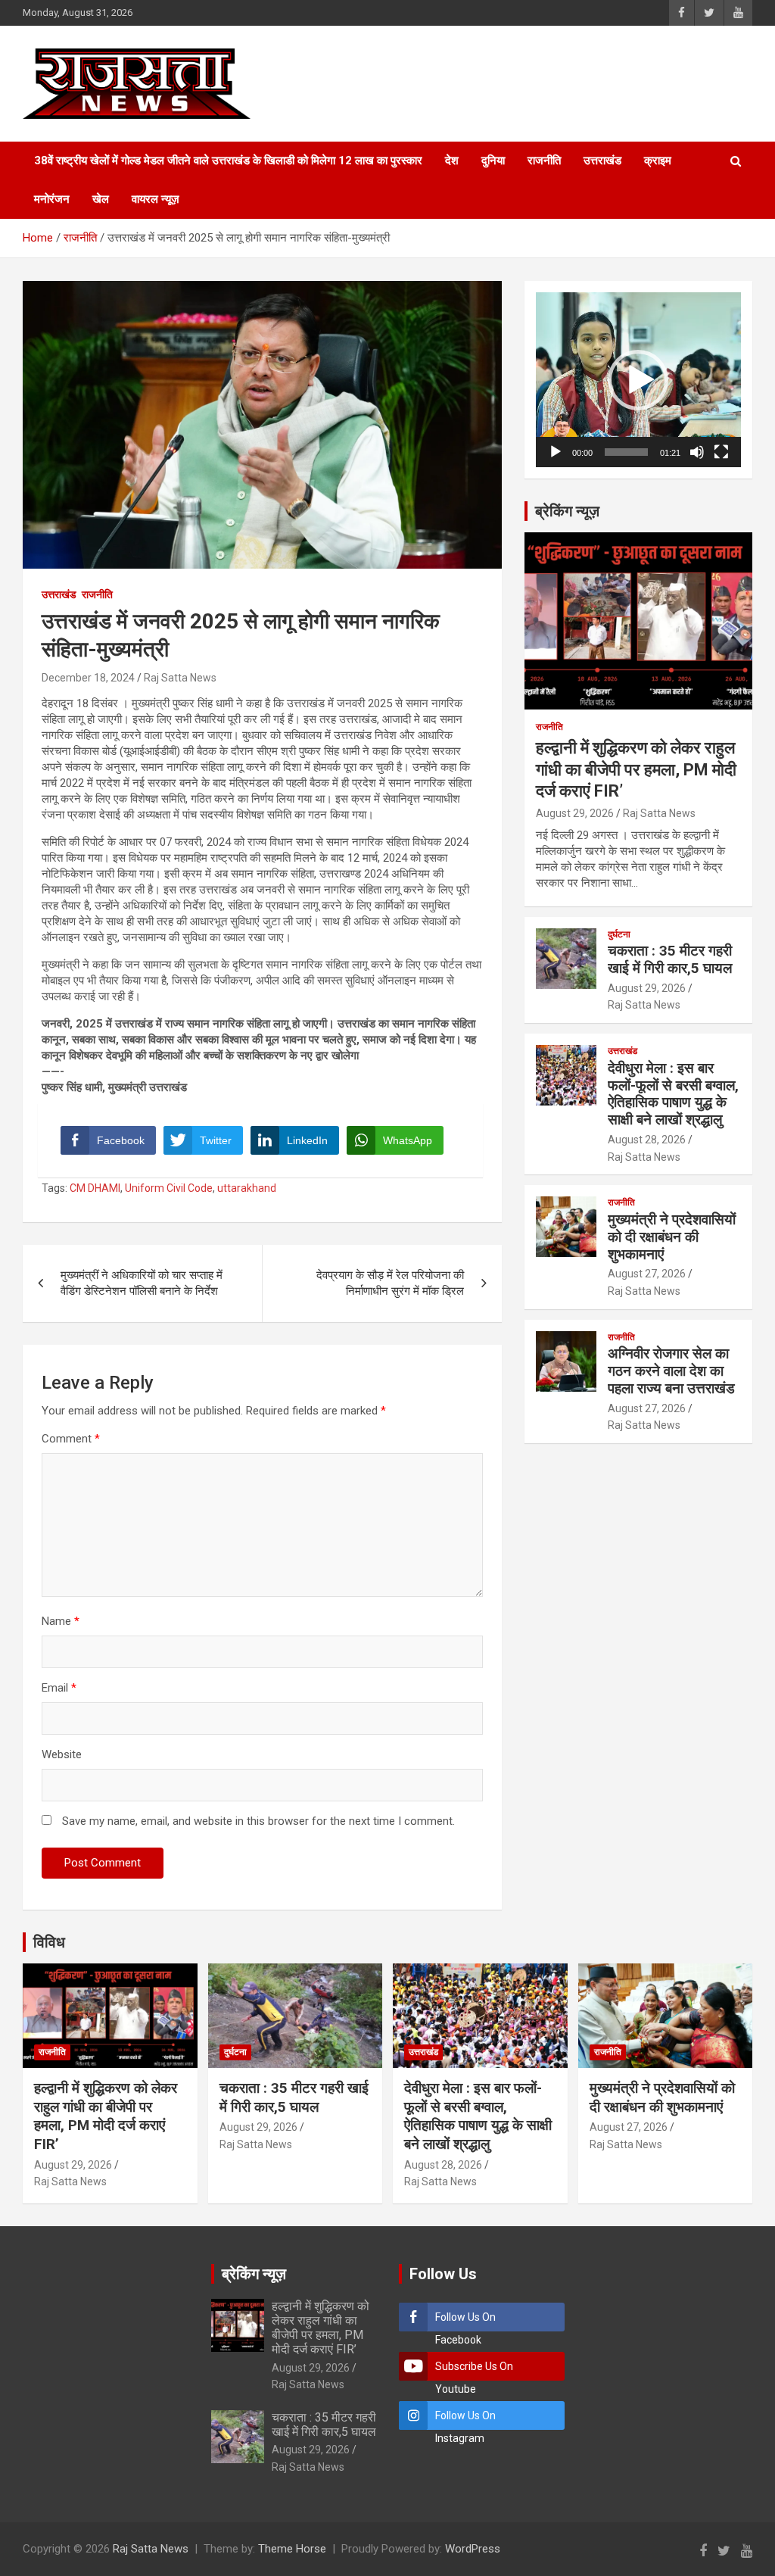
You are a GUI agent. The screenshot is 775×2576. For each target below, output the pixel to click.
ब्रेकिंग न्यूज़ (567, 511)
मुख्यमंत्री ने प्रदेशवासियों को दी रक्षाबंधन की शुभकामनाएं (672, 1237)
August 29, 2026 (575, 813)
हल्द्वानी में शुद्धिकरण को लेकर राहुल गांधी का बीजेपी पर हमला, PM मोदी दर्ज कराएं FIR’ (636, 769)
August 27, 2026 (647, 1274)
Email (59, 1688)
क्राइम (658, 161)
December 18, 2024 (88, 678)
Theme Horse (292, 2549)
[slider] (626, 452)
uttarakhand (247, 1188)
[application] (638, 380)
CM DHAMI (95, 1188)
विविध (49, 1942)
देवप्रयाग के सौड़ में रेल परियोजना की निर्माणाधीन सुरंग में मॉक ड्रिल (390, 1283)
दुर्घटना (619, 934)
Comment (71, 1439)
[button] (638, 380)
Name (61, 1621)
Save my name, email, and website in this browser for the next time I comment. (258, 1821)
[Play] (556, 452)
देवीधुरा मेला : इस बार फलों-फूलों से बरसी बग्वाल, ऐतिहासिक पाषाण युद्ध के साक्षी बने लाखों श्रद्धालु (673, 1094)
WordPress (473, 2549)
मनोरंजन (52, 199)
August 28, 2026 (647, 1140)
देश (452, 161)
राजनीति (544, 161)
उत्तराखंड (602, 161)
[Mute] (697, 452)
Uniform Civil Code (169, 1188)
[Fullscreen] (721, 452)
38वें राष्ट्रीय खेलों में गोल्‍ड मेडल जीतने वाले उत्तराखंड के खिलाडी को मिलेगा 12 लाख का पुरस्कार (228, 161)
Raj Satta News (180, 678)
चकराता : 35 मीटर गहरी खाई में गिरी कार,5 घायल (670, 959)
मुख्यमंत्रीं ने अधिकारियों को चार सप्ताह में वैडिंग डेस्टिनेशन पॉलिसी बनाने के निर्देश (142, 1283)
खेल (101, 199)
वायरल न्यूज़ (156, 199)
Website (62, 1754)
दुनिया (493, 161)
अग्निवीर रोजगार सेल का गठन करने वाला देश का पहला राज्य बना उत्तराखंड (671, 1371)
